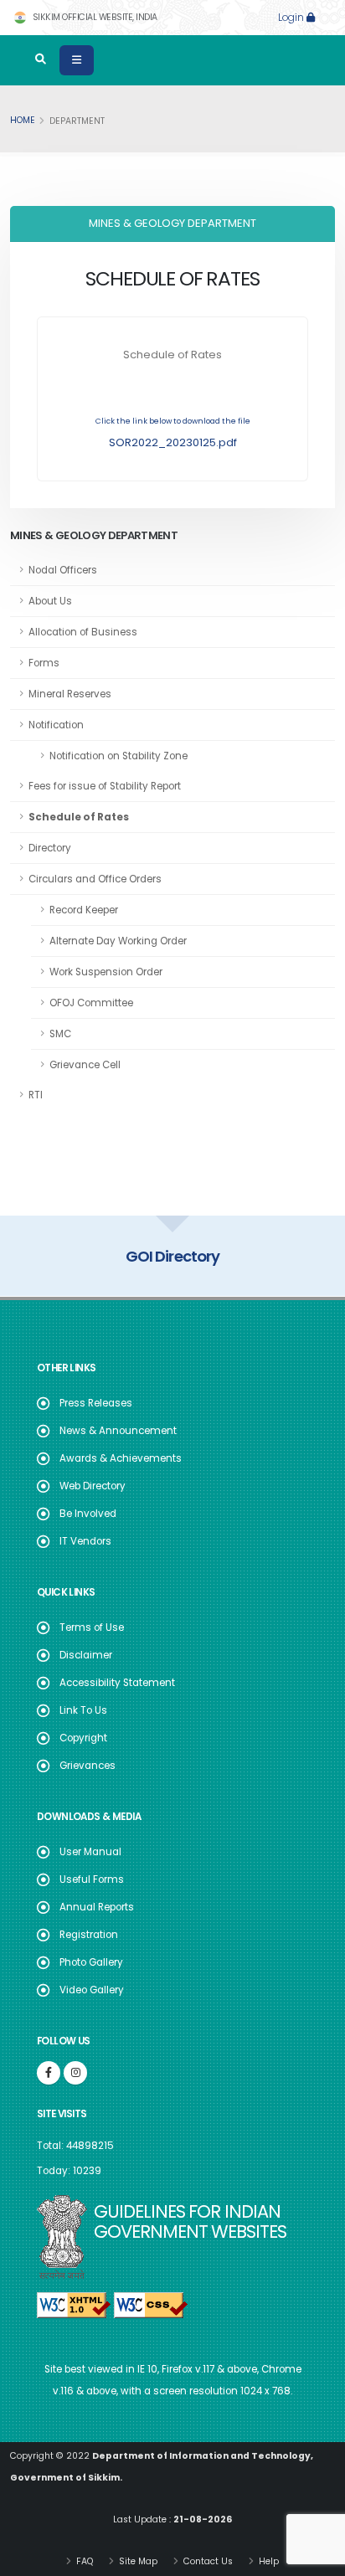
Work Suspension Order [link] (106, 972)
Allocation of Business (83, 632)
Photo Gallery (91, 1962)
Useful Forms (92, 1879)
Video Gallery (92, 1990)
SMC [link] (60, 1034)
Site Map (137, 2561)
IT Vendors (85, 1541)
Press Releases (96, 1403)
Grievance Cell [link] (85, 1065)
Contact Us (207, 2561)
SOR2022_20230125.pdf (173, 442)
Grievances (88, 1766)
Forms (44, 663)
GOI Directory (172, 1256)
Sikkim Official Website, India (94, 17)
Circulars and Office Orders (95, 879)
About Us (50, 601)
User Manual (90, 1852)
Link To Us (83, 1710)
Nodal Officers (63, 570)
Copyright (83, 1738)
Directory (50, 848)
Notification (56, 725)
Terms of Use (92, 1627)
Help (268, 2561)
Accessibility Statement (117, 1683)
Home (23, 120)
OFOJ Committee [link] (91, 1003)
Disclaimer (86, 1655)
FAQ (83, 2561)
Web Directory (93, 1486)
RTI (36, 1095)
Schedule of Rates (79, 817)
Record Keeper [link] (84, 910)
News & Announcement (118, 1431)
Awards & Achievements (121, 1458)
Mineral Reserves (70, 694)
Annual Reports (97, 1907)
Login (292, 18)
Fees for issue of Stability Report (105, 786)
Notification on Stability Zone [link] (118, 756)
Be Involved (88, 1514)
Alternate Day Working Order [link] (118, 941)
